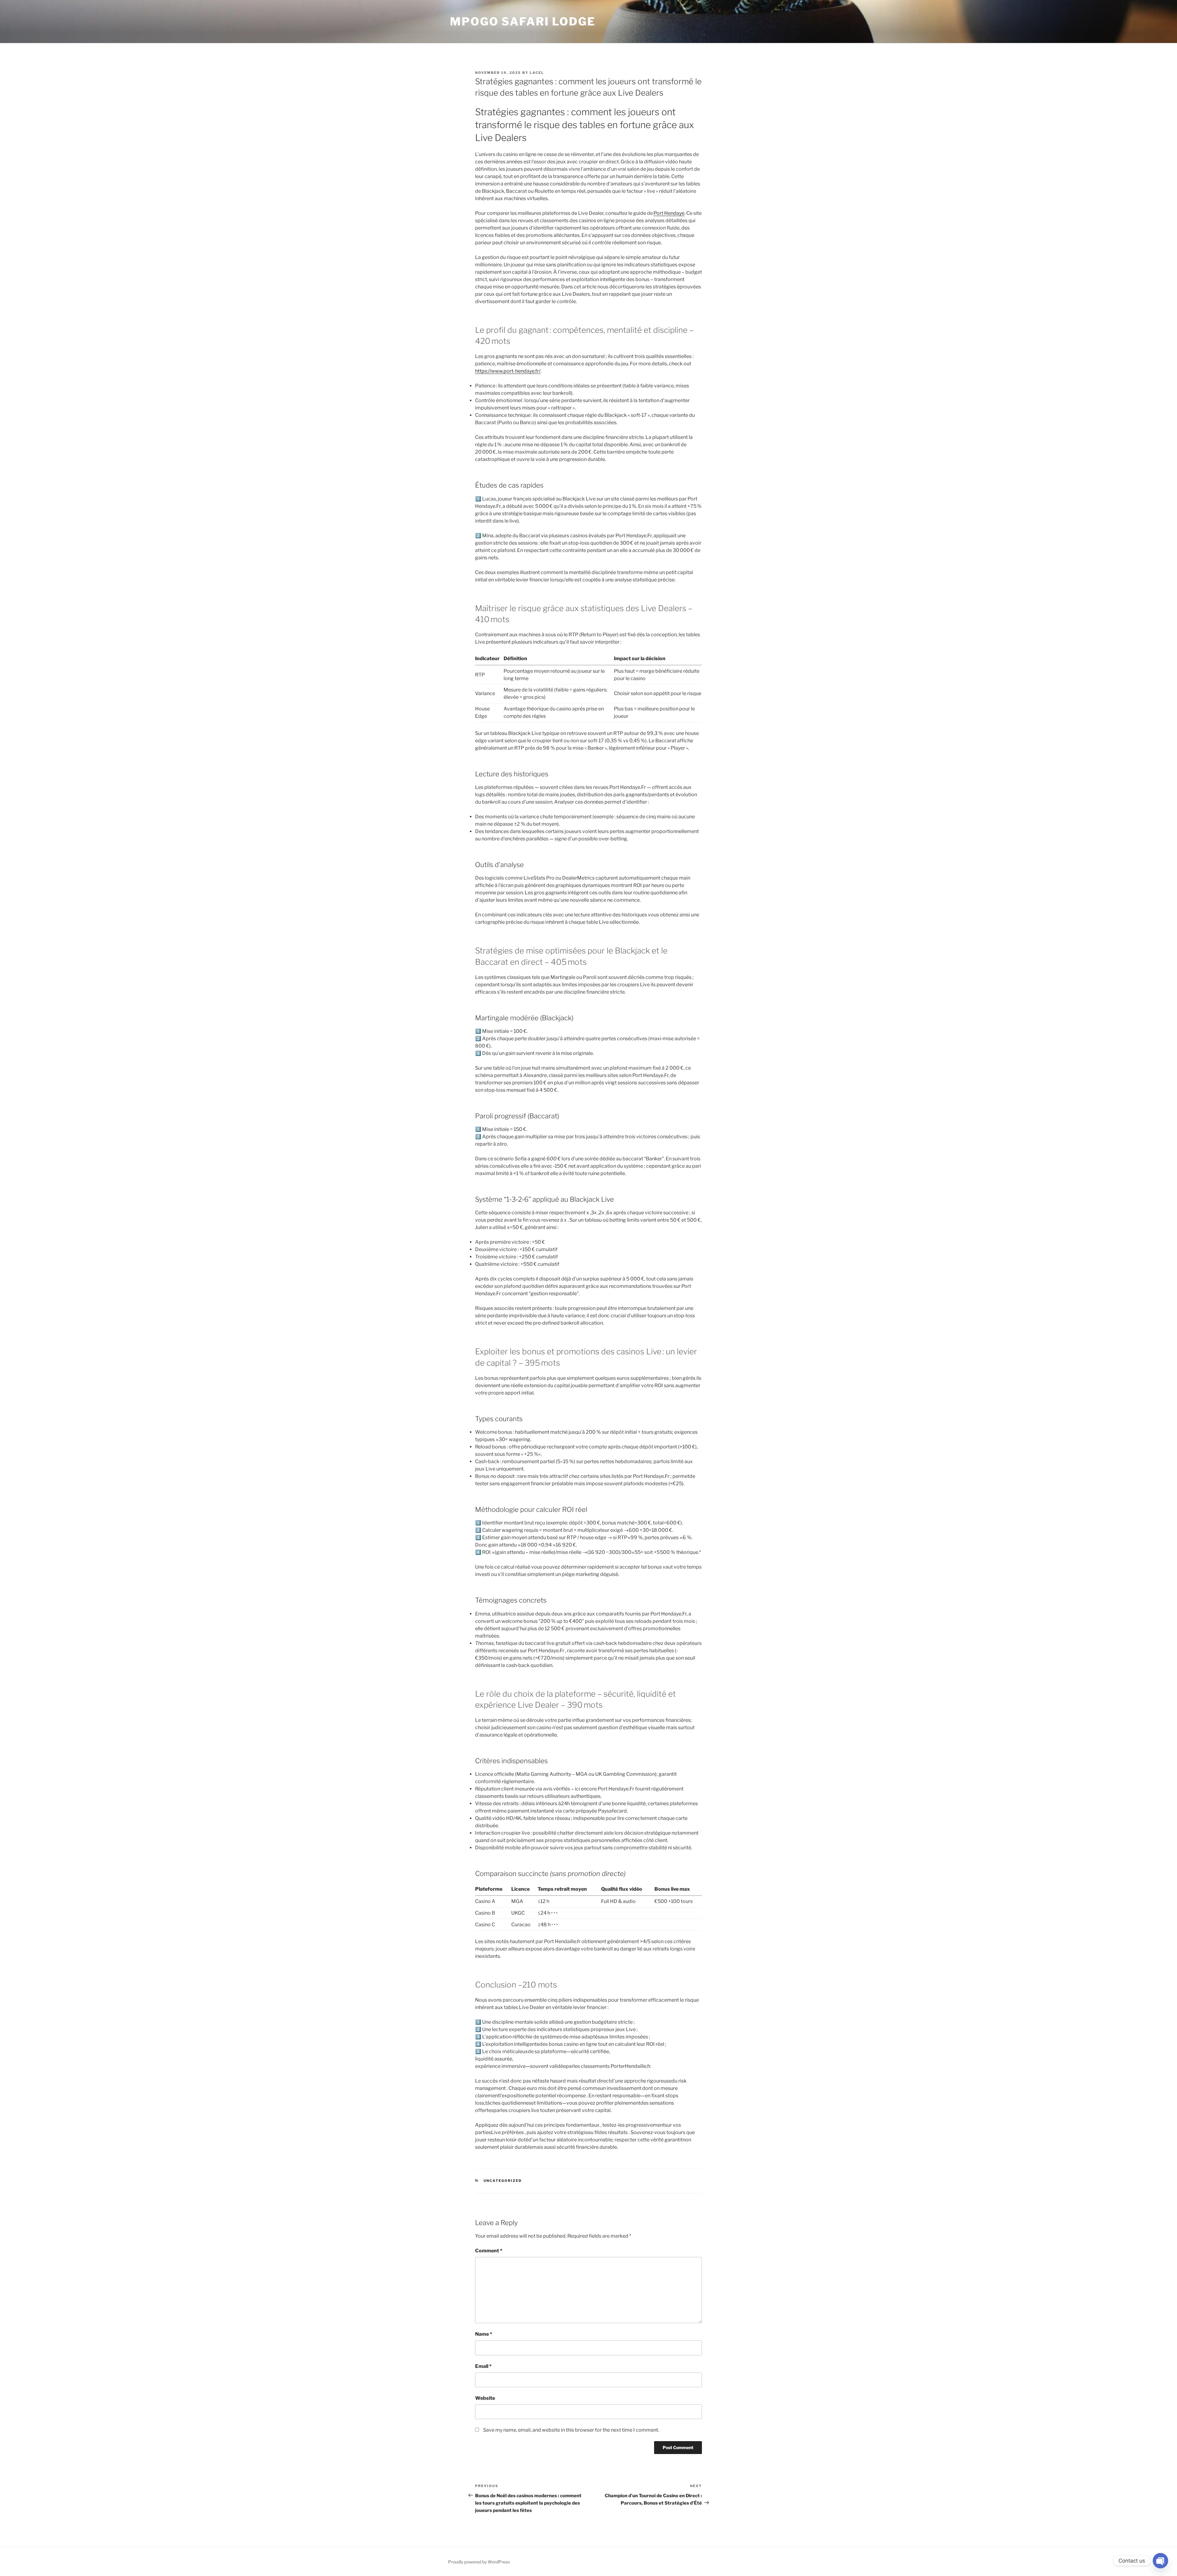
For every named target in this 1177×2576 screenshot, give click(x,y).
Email (483, 2366)
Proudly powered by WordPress (479, 2562)
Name (484, 2334)
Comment (489, 2251)
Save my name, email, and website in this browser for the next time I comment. (571, 2430)
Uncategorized (503, 2181)
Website (485, 2398)
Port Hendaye (669, 213)
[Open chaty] (1160, 2561)
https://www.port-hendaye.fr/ (508, 371)
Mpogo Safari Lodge (523, 21)
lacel (537, 73)
